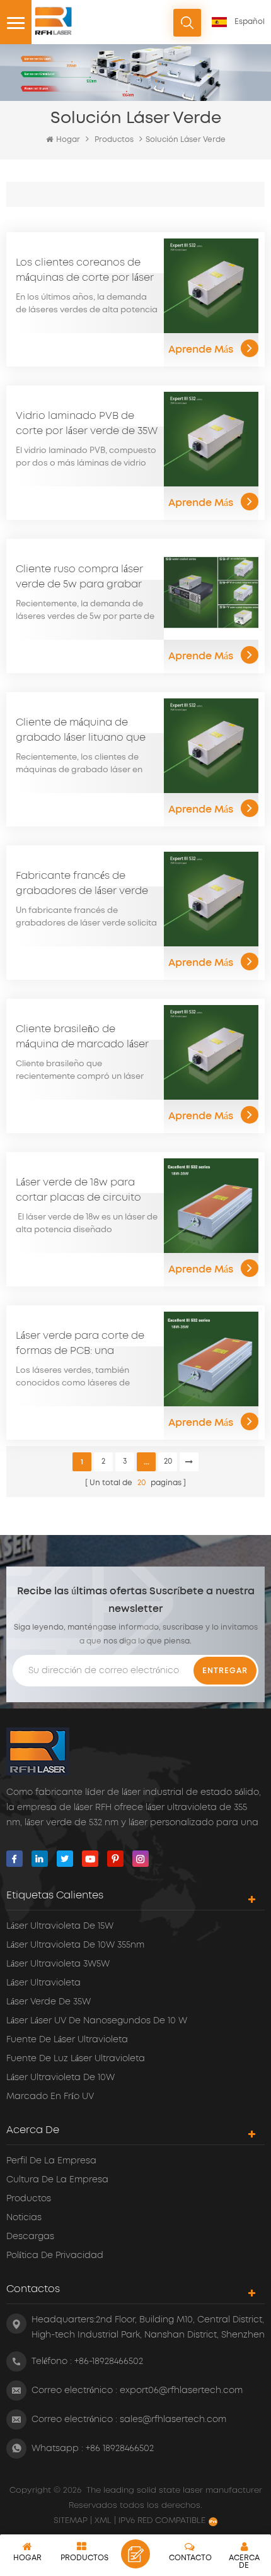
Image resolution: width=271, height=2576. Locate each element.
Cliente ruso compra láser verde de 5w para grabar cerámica (79, 578)
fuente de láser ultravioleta (67, 2040)
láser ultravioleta (43, 1983)
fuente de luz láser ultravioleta (76, 2059)
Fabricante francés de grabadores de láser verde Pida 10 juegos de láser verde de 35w (82, 885)
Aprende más (201, 350)
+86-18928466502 (109, 2361)
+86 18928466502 (120, 2449)
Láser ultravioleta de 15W (60, 1926)
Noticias (24, 2218)
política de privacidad (55, 2255)
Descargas (30, 2237)
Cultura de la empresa (57, 2180)
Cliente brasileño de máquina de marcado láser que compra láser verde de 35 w (83, 1038)
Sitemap (72, 2521)
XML (103, 2521)
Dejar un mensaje (135, 2554)
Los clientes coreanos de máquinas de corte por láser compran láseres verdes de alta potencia (85, 271)
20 (168, 1461)
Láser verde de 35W (49, 2002)
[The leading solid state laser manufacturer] (54, 21)
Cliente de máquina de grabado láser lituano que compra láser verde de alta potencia (83, 731)
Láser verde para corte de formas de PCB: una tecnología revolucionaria (82, 1344)
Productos (114, 140)
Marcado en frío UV (50, 2097)
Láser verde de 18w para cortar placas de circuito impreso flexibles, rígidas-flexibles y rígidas (80, 1191)
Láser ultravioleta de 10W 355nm (75, 1945)
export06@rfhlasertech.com (181, 2391)
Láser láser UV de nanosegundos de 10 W (97, 2021)
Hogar (68, 140)
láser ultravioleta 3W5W (58, 1964)
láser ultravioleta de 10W (61, 2078)
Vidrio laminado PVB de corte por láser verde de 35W (87, 423)
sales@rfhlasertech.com (173, 2420)
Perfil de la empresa (51, 2161)
